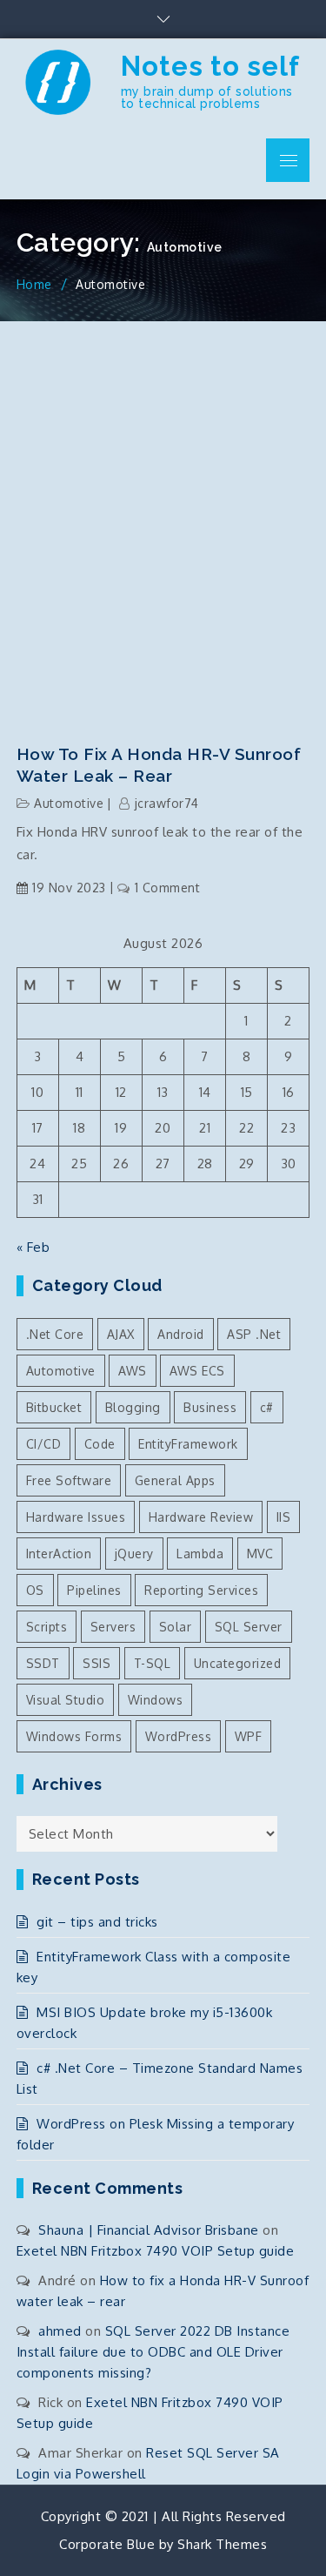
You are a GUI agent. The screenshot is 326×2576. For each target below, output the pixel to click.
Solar (176, 1627)
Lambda (200, 1554)
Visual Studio (66, 1700)
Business (210, 1407)
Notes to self (210, 66)
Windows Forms (74, 1736)
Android (181, 1334)
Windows (156, 1700)
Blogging (133, 1407)
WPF (249, 1736)
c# (267, 1407)
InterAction (59, 1554)
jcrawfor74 (167, 803)
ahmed (60, 2331)
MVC (260, 1554)
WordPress (179, 1736)
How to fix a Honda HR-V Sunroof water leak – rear (159, 765)
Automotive (69, 803)
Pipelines (94, 1590)
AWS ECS (197, 1371)
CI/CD (44, 1444)
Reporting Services (201, 1590)
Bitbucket (54, 1407)
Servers (113, 1627)
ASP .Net (254, 1334)
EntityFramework (188, 1444)
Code (100, 1444)
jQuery (134, 1554)
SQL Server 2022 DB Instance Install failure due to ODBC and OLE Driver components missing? (153, 2352)
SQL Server (249, 1627)
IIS (284, 1517)
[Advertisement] (163, 519)
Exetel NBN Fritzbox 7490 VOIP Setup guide (156, 2251)
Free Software (69, 1480)
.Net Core (55, 1334)
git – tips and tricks (97, 1922)
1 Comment (167, 888)
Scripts (47, 1627)
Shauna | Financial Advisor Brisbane (149, 2230)
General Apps (175, 1480)
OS (35, 1590)
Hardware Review (201, 1517)
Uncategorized (238, 1663)
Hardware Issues (76, 1517)
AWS (133, 1371)
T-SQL (153, 1663)
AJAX (121, 1334)
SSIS (96, 1663)
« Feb (33, 1247)
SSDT (43, 1663)
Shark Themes (222, 2544)
